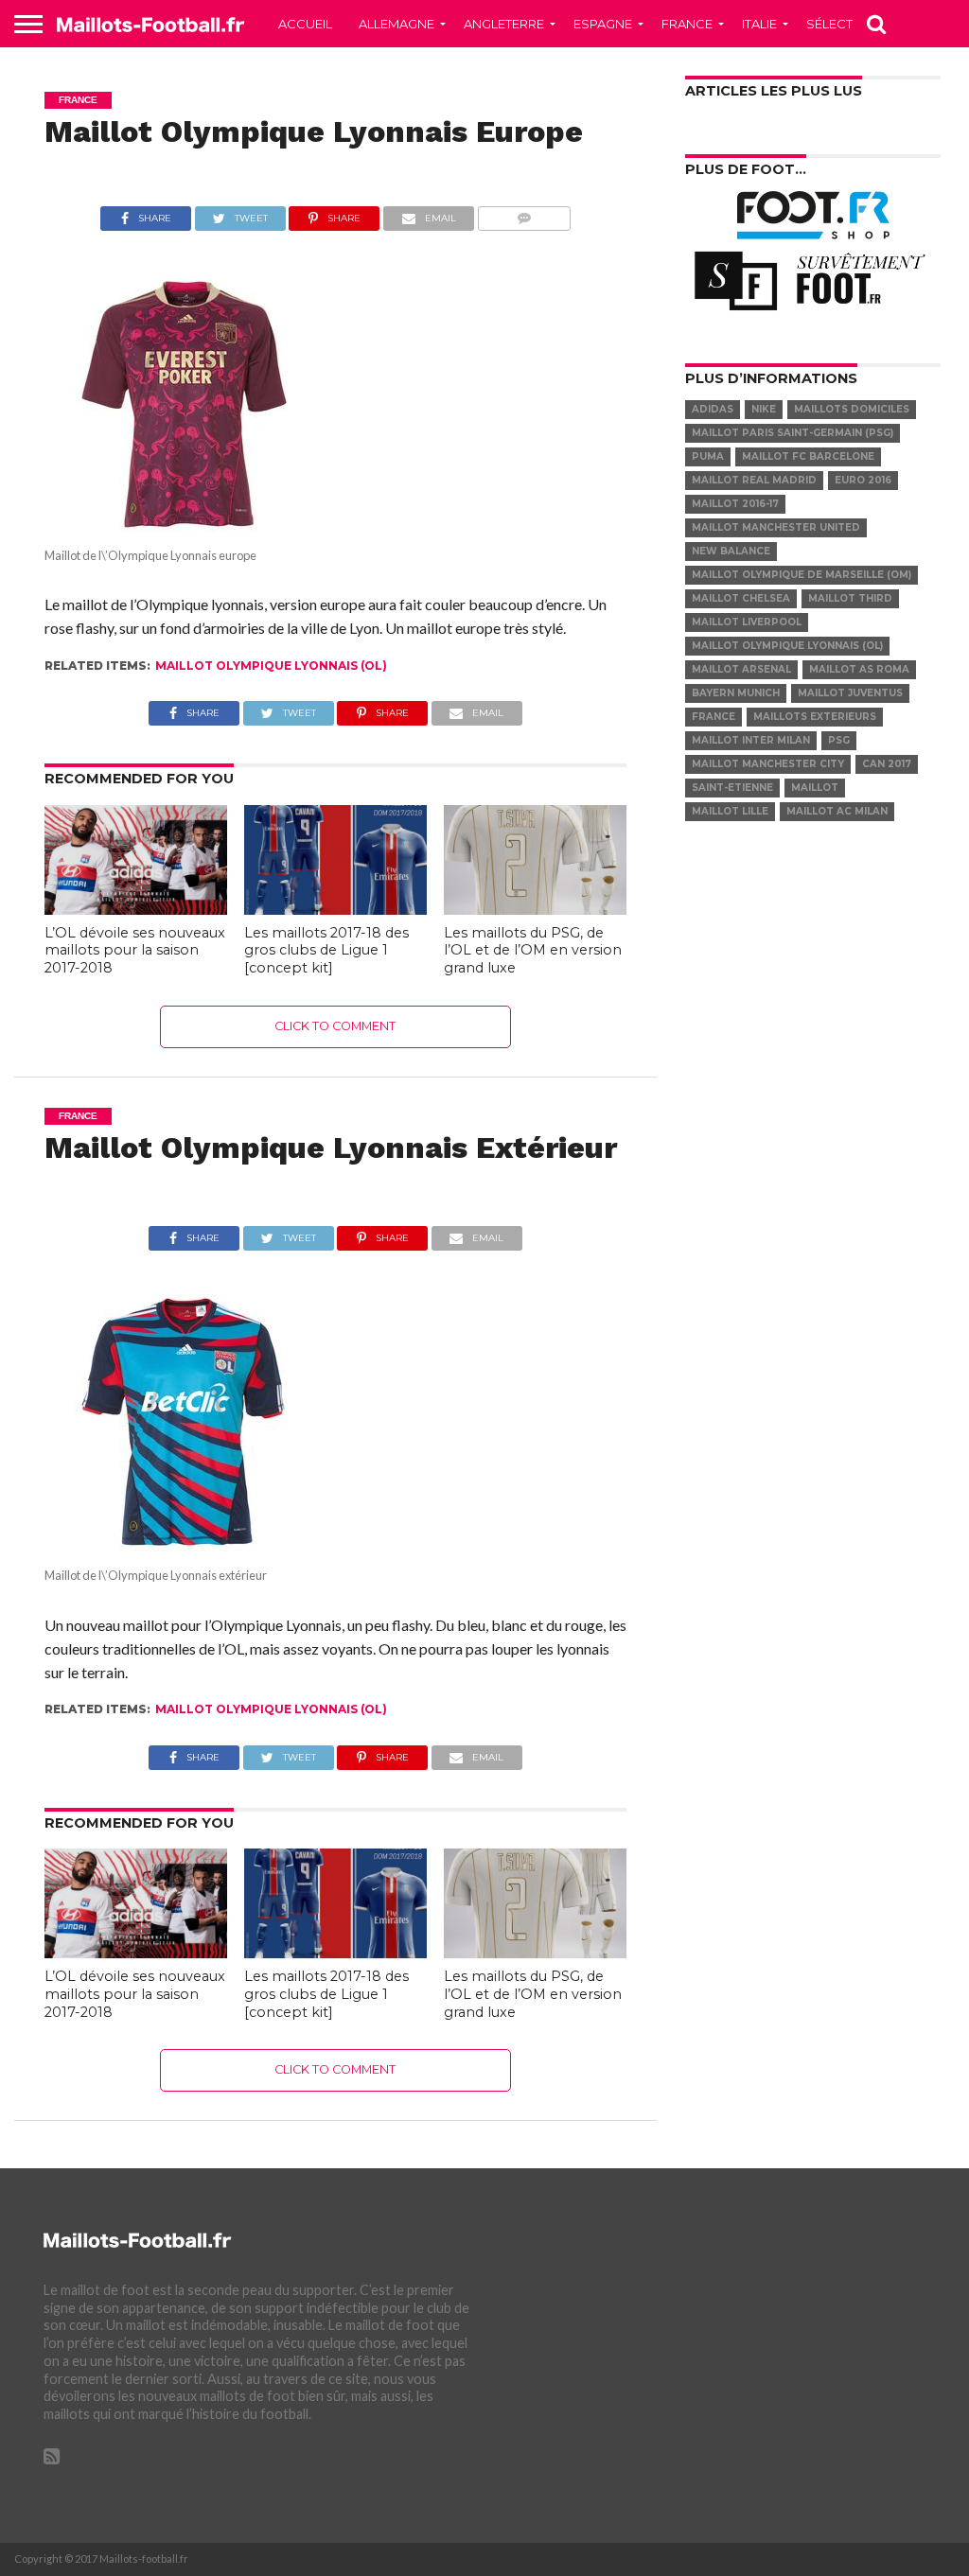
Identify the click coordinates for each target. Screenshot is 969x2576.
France (687, 24)
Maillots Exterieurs (815, 717)
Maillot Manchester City (768, 764)
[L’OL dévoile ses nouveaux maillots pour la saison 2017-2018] (136, 909)
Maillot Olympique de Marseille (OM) (802, 575)
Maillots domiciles (852, 409)
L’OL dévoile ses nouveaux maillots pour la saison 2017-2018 (135, 950)
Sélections (846, 24)
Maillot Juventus (850, 693)
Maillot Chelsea (741, 598)
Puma (708, 456)
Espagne (603, 24)
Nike (764, 409)
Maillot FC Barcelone (808, 456)
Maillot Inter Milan (751, 740)
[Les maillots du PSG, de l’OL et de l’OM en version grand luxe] (535, 909)
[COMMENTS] (524, 213)
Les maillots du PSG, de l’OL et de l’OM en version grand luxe (533, 950)
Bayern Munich (736, 693)
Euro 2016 (863, 480)
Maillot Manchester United (776, 527)
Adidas (713, 409)
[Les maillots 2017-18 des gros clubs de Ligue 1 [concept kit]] (335, 909)
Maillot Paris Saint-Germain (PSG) (793, 433)
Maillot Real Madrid (754, 480)
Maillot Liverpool (747, 622)
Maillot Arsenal (741, 669)
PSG (839, 740)
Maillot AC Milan (837, 811)
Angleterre (504, 24)
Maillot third (850, 598)
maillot (815, 788)
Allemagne (396, 24)
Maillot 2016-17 (735, 504)
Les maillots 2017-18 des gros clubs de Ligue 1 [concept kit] (326, 950)
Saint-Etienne (732, 788)
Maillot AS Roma (859, 669)
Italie (759, 24)
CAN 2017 (887, 764)
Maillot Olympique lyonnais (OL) (271, 666)
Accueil (305, 24)
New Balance (731, 551)
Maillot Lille (730, 811)
